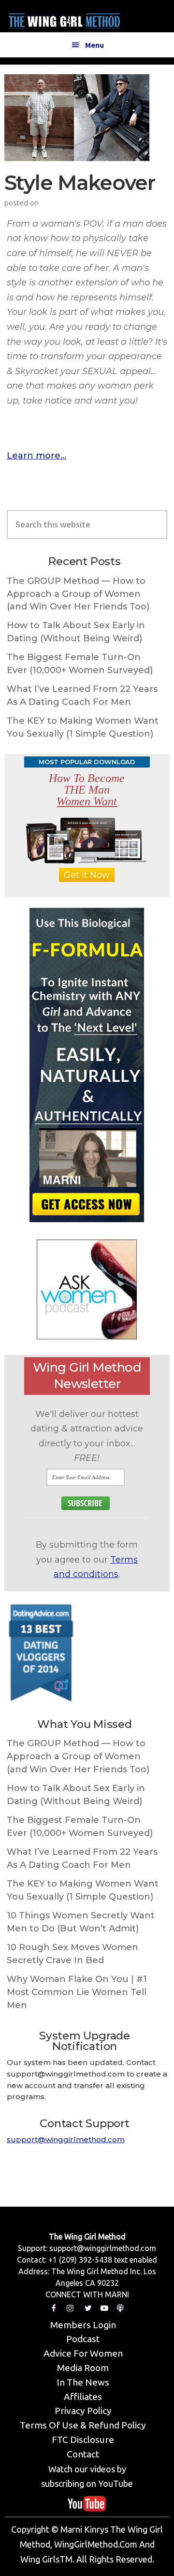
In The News (83, 2382)
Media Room (83, 2368)
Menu (94, 45)
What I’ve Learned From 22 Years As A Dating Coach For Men (82, 695)
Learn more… (36, 456)
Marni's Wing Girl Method (64, 19)
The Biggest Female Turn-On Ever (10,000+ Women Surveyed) (80, 664)
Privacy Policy (83, 2411)
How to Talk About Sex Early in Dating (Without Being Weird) (76, 632)
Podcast (83, 2339)
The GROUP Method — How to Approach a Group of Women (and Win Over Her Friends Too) (78, 594)
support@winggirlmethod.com (66, 2139)
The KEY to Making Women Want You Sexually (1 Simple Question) (83, 727)
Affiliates (83, 2397)
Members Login (83, 2325)
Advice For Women (83, 2353)
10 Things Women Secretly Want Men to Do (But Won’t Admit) (81, 1922)
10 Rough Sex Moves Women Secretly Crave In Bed (72, 1954)
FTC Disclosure (83, 2440)
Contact (83, 2454)
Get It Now (87, 875)
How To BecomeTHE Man (87, 790)
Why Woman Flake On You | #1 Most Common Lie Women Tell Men (77, 1992)
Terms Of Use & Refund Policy (83, 2425)
